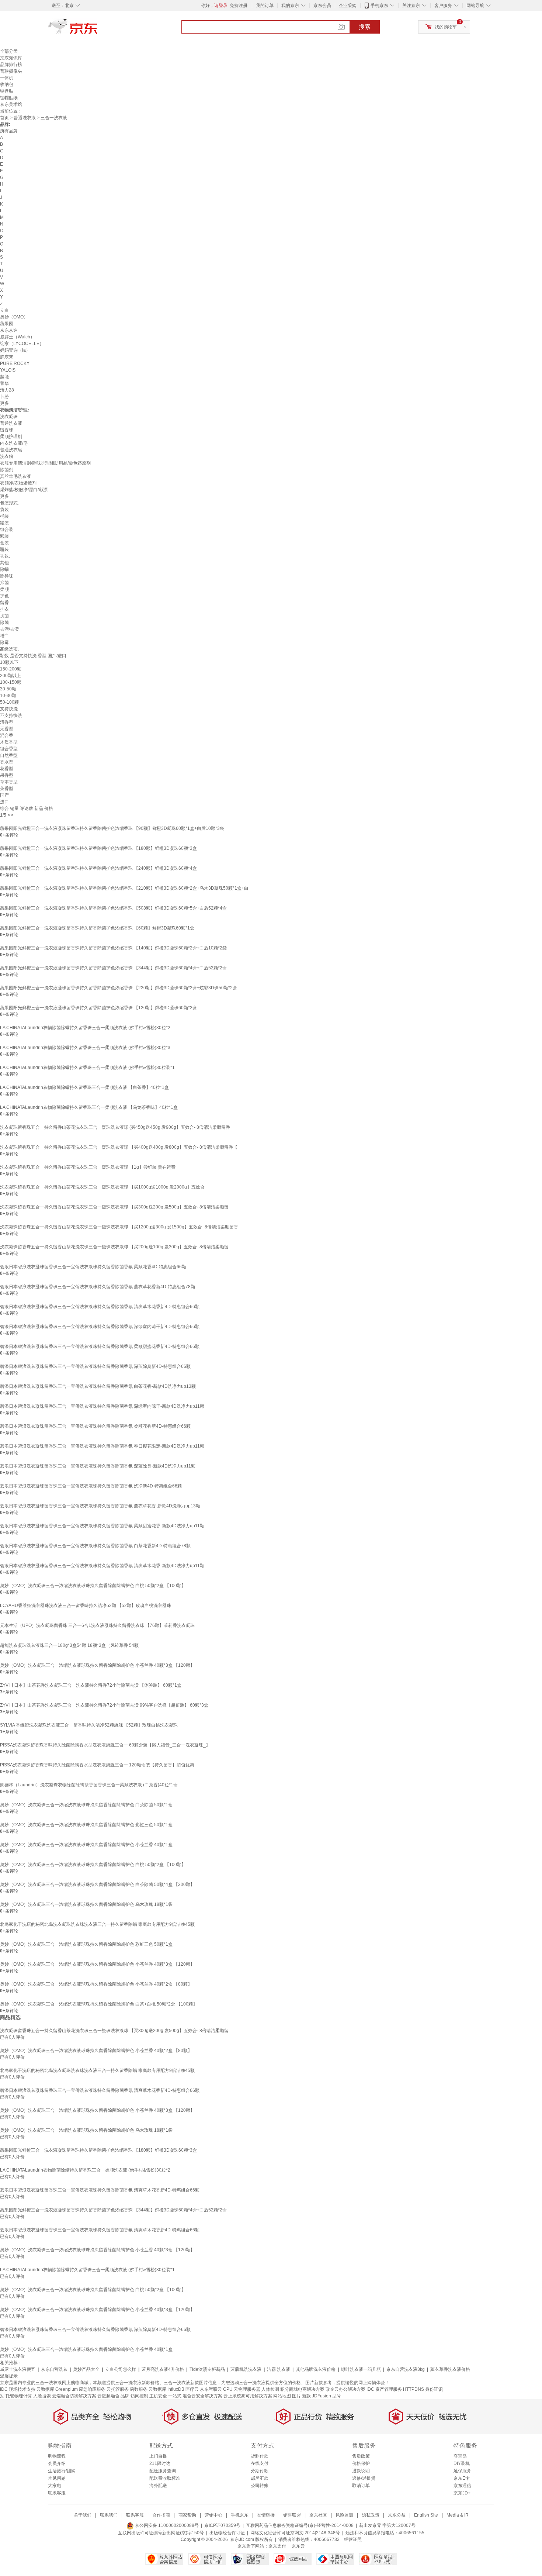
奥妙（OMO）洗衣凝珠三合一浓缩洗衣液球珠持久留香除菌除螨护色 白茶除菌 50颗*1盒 (86, 1805)
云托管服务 (118, 2389)
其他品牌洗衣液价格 (316, 2369)
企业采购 (348, 6)
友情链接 (266, 2515)
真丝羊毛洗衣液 (15, 476)
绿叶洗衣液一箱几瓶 (361, 2369)
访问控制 (139, 2396)
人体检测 (270, 2389)
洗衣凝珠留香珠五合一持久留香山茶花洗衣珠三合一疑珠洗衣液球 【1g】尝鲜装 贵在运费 (88, 1167)
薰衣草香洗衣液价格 (450, 2369)
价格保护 (361, 2463)
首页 (4, 118)
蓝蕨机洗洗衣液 (246, 2369)
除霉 (4, 642)
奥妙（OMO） (14, 317)
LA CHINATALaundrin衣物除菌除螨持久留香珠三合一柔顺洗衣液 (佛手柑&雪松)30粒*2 (85, 1028)
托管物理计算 (19, 2396)
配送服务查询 (163, 2471)
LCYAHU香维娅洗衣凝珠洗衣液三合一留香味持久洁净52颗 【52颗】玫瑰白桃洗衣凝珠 (86, 1606)
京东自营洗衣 (54, 2369)
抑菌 (4, 583)
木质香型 (9, 742)
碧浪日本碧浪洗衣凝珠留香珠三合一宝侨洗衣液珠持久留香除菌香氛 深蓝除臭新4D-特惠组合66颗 (95, 1366)
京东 (98, 30)
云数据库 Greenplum (57, 2389)
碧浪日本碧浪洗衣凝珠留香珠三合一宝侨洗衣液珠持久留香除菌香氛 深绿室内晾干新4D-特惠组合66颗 (100, 1327)
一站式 (175, 2396)
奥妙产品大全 (86, 2369)
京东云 (298, 2546)
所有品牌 (9, 131)
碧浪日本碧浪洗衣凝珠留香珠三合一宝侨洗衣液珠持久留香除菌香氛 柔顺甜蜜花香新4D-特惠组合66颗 (100, 1346)
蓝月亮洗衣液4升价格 (163, 2369)
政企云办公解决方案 (345, 2389)
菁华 (4, 383)
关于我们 (83, 2515)
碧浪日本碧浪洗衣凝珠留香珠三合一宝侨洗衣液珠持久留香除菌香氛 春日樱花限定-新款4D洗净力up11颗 (102, 1446)
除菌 (4, 623)
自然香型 (9, 755)
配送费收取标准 (165, 2478)
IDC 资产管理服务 (384, 2389)
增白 (4, 636)
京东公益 (397, 2515)
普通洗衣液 (25, 118)
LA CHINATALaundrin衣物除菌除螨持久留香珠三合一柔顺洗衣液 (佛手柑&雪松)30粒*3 (85, 1048)
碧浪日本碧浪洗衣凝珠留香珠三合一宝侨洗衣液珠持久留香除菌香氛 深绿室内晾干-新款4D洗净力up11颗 (102, 1406)
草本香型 (9, 782)
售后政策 (361, 2456)
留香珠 (7, 430)
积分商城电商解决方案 (302, 2389)
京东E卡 (462, 2478)
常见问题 (57, 2478)
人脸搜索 (42, 2396)
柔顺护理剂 (11, 437)
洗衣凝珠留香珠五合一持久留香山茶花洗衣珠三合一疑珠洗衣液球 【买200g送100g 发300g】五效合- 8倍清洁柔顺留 (114, 1247)
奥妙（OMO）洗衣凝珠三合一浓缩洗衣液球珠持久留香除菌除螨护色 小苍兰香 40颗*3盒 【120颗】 (97, 1665)
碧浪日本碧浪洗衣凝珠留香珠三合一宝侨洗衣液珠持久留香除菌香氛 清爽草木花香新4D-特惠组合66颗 (100, 1307)
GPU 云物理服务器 (242, 2389)
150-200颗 (11, 669)
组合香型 (9, 749)
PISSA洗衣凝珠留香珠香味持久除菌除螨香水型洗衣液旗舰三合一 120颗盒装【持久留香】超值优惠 (97, 1765)
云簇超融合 (108, 2396)
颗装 (4, 536)
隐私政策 (371, 2515)
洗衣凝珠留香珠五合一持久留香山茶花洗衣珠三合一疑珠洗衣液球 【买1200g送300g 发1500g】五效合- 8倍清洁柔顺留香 (119, 1227)
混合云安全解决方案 (202, 2396)
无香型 (7, 729)
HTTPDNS (414, 2389)
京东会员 (322, 6)
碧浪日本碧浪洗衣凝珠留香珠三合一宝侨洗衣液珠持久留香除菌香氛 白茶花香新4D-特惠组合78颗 (95, 1546)
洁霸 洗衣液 (279, 2369)
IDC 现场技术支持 (18, 2389)
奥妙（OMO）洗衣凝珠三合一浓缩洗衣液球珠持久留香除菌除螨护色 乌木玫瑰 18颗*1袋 (86, 1904)
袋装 (4, 510)
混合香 (7, 735)
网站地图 (282, 2396)
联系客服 (57, 2493)
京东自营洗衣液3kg (406, 2369)
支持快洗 (9, 709)
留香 (4, 603)
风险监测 (344, 2515)
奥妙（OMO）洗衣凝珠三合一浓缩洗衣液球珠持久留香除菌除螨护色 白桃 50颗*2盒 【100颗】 (93, 1586)
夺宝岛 (460, 2456)
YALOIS (8, 370)
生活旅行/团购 (62, 2471)
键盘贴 (7, 91)
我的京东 (290, 6)
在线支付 (260, 2463)
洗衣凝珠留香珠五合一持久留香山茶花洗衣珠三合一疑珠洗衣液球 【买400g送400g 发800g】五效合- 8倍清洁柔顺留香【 (119, 1147)
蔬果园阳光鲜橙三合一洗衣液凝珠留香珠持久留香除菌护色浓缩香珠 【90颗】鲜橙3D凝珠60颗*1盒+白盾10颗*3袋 (112, 828)
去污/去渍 (9, 629)
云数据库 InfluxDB (166, 2389)
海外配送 (158, 2486)
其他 (4, 563)
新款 (306, 2396)
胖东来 (7, 357)
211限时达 (160, 2463)
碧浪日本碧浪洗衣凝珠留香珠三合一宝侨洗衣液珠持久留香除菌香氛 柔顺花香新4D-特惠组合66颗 (95, 1426)
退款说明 (361, 2471)
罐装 (4, 523)
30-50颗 (8, 689)
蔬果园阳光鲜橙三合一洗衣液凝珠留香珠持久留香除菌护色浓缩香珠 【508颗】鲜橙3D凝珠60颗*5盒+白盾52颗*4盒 (113, 908)
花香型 (7, 769)
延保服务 (462, 2471)
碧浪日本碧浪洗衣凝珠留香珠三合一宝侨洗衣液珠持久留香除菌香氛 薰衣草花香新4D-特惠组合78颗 (98, 1287)
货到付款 (260, 2456)
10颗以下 (9, 662)
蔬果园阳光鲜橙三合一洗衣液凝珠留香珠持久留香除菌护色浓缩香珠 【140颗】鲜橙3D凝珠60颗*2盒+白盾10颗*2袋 (113, 948)
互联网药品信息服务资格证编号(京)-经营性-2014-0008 (300, 2525)
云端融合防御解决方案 (74, 2396)
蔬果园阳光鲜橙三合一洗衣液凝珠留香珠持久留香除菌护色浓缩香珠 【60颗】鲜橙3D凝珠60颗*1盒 (97, 928)
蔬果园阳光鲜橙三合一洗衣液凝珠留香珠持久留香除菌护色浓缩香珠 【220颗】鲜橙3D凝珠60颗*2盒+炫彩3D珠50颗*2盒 (119, 988)
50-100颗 (9, 702)
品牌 (125, 2396)
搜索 (365, 27)
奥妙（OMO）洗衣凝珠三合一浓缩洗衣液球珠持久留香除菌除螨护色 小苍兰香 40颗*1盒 (86, 1845)
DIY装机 (462, 2463)
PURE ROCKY (15, 363)
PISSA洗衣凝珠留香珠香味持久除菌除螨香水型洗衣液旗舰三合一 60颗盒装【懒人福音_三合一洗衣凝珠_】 (105, 1745)
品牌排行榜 (11, 65)
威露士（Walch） (17, 337)
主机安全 (158, 2396)
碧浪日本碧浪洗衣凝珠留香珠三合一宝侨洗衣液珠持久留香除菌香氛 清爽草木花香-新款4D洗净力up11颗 (102, 1566)
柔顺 (4, 589)
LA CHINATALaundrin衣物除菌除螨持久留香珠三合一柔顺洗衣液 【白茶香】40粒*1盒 (84, 1087)
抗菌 (4, 616)
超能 (4, 377)
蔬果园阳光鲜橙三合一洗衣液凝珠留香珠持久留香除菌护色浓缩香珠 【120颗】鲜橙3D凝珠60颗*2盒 (98, 1008)
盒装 (4, 543)
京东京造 (9, 330)
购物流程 (57, 2456)
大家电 (55, 2486)
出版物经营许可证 (227, 2533)
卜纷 (4, 397)
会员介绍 (57, 2463)
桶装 (4, 516)
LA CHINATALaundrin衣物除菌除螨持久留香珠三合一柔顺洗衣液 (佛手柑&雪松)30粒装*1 (87, 1068)
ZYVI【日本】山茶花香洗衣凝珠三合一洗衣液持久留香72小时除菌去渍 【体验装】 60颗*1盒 (91, 1685)
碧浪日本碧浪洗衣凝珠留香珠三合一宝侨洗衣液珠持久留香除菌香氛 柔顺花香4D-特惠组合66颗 (93, 1267)
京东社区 (318, 2515)
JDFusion (322, 2396)
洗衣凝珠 (9, 417)
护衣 (4, 609)
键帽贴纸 (9, 98)
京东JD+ (462, 2493)
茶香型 (7, 789)
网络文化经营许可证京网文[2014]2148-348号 (295, 2533)
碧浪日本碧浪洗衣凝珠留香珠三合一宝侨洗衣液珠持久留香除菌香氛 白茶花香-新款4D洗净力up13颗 (98, 1386)
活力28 (7, 390)
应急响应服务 (92, 2389)
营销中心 (213, 2515)
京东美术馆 (11, 104)
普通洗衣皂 (11, 450)
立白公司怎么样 (121, 2369)
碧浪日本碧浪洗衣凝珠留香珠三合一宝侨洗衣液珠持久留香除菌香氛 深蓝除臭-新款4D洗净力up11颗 (98, 1466)
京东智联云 (211, 2389)
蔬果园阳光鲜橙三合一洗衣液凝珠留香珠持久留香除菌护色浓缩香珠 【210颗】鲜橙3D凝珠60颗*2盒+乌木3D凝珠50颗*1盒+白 (124, 888)
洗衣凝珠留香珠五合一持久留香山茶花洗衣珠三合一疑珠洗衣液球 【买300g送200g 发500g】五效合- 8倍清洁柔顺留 (114, 1207)
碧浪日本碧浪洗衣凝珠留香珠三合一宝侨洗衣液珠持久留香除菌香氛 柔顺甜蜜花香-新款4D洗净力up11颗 (102, 1526)
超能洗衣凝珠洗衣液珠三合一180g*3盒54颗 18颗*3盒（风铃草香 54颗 (69, 1645)
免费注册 (239, 6)
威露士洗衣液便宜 (18, 2369)
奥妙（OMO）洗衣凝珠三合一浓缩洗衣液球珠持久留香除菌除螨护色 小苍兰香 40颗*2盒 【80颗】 (96, 1984)
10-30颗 (8, 696)
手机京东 (379, 6)
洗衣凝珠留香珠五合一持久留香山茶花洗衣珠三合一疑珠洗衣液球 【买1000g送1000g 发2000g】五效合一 (105, 1187)
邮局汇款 (260, 2478)
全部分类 (9, 51)
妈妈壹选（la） (15, 350)
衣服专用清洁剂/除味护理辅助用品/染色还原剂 (45, 463)
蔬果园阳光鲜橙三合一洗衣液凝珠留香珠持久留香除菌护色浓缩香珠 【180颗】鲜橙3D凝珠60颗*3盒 (98, 848)
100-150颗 (11, 682)
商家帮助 (187, 2515)
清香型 (7, 722)
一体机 (7, 78)
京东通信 (462, 2486)
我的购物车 (446, 27)
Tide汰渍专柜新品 (207, 2369)
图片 (296, 2396)
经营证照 (353, 2539)
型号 (337, 2396)
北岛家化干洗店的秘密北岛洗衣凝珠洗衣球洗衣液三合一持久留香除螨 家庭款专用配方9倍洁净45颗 (97, 1924)
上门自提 (158, 2456)
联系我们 (109, 2515)
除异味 (7, 576)
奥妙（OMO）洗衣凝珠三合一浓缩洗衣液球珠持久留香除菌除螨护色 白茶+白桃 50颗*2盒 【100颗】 (99, 2004)
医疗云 (192, 2389)
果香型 (7, 775)
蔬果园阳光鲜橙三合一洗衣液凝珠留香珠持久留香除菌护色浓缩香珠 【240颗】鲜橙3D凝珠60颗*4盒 (98, 868)
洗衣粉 (7, 456)
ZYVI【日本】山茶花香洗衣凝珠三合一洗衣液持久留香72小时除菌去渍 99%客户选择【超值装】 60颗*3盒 (104, 1705)
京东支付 (277, 2546)
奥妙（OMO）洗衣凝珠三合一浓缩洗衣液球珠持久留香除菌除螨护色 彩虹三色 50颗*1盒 (86, 1825)
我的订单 (265, 6)
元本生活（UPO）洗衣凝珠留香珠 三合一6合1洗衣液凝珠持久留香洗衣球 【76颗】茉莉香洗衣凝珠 (97, 1625)
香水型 (7, 762)
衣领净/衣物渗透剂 (18, 483)
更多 (4, 403)
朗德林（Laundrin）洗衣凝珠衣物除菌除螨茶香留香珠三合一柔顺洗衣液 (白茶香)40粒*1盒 (89, 1785)
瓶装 (4, 549)
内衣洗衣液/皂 (14, 443)
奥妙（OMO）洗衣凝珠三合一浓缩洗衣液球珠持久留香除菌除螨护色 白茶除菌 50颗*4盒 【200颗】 (97, 1884)
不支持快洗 (11, 715)
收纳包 (7, 85)
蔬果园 (7, 324)
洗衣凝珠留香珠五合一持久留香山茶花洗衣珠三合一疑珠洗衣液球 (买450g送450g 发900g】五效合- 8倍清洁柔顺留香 (115, 1127)
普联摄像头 (11, 71)
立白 (4, 310)
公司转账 (260, 2486)
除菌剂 (7, 470)
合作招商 (161, 2515)
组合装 (7, 530)
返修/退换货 (364, 2478)
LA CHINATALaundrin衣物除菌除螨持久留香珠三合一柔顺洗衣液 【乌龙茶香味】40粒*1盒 (89, 1107)
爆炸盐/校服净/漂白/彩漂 (24, 490)
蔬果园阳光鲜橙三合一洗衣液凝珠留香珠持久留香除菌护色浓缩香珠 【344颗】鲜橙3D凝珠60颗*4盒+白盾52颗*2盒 (113, 968)
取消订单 (361, 2486)
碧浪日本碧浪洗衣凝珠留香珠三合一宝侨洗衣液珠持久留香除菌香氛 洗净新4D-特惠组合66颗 (91, 1486)
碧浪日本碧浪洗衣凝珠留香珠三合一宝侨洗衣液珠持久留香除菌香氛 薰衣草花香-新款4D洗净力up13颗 (100, 1506)
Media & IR (458, 2515)
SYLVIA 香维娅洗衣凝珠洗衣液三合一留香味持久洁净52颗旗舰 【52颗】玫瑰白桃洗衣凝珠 (89, 1725)
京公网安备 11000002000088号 (166, 2525)
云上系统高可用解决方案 (248, 2396)
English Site (426, 2515)
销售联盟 (292, 2515)
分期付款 (260, 2471)
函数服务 (139, 2389)
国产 (4, 795)
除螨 (4, 569)
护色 (4, 596)
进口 (4, 802)
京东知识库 (11, 58)
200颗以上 (11, 676)
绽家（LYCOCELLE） (22, 344)
